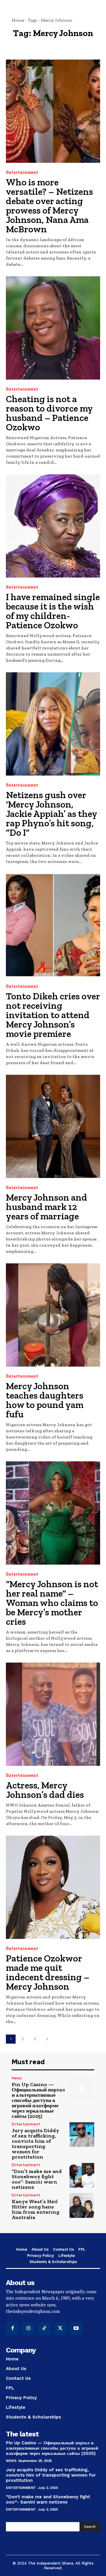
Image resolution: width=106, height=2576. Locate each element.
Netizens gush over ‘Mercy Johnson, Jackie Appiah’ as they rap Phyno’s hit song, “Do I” (52, 814)
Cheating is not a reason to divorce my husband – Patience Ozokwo (49, 413)
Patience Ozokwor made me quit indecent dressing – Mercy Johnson (48, 1972)
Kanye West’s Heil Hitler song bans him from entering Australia (36, 2209)
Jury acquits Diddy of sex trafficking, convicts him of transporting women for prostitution (35, 2144)
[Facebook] (12, 2328)
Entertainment (22, 172)
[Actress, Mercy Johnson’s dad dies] (53, 1714)
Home (18, 20)
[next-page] (47, 2039)
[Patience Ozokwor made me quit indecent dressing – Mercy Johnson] (53, 1887)
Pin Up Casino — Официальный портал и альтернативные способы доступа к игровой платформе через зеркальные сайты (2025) (38, 2100)
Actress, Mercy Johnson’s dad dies (45, 1790)
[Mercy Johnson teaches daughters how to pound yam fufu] (53, 1315)
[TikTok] (44, 2328)
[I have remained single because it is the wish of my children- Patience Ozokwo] (53, 526)
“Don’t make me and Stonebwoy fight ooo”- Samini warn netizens (37, 2179)
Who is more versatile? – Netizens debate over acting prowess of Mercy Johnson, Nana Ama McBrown (49, 206)
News (17, 2078)
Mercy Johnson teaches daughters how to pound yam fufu (45, 1400)
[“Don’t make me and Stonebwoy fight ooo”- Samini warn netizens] (82, 2175)
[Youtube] (76, 2328)
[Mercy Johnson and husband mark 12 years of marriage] (53, 1126)
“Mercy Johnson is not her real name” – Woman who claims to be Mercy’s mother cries (52, 1603)
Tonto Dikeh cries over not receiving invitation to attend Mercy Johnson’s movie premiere (53, 1015)
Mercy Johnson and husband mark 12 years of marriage (47, 1207)
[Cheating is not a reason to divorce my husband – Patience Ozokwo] (53, 328)
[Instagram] (28, 2328)
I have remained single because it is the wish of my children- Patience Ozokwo (53, 611)
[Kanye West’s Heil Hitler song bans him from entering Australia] (82, 2206)
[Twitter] (60, 2328)
